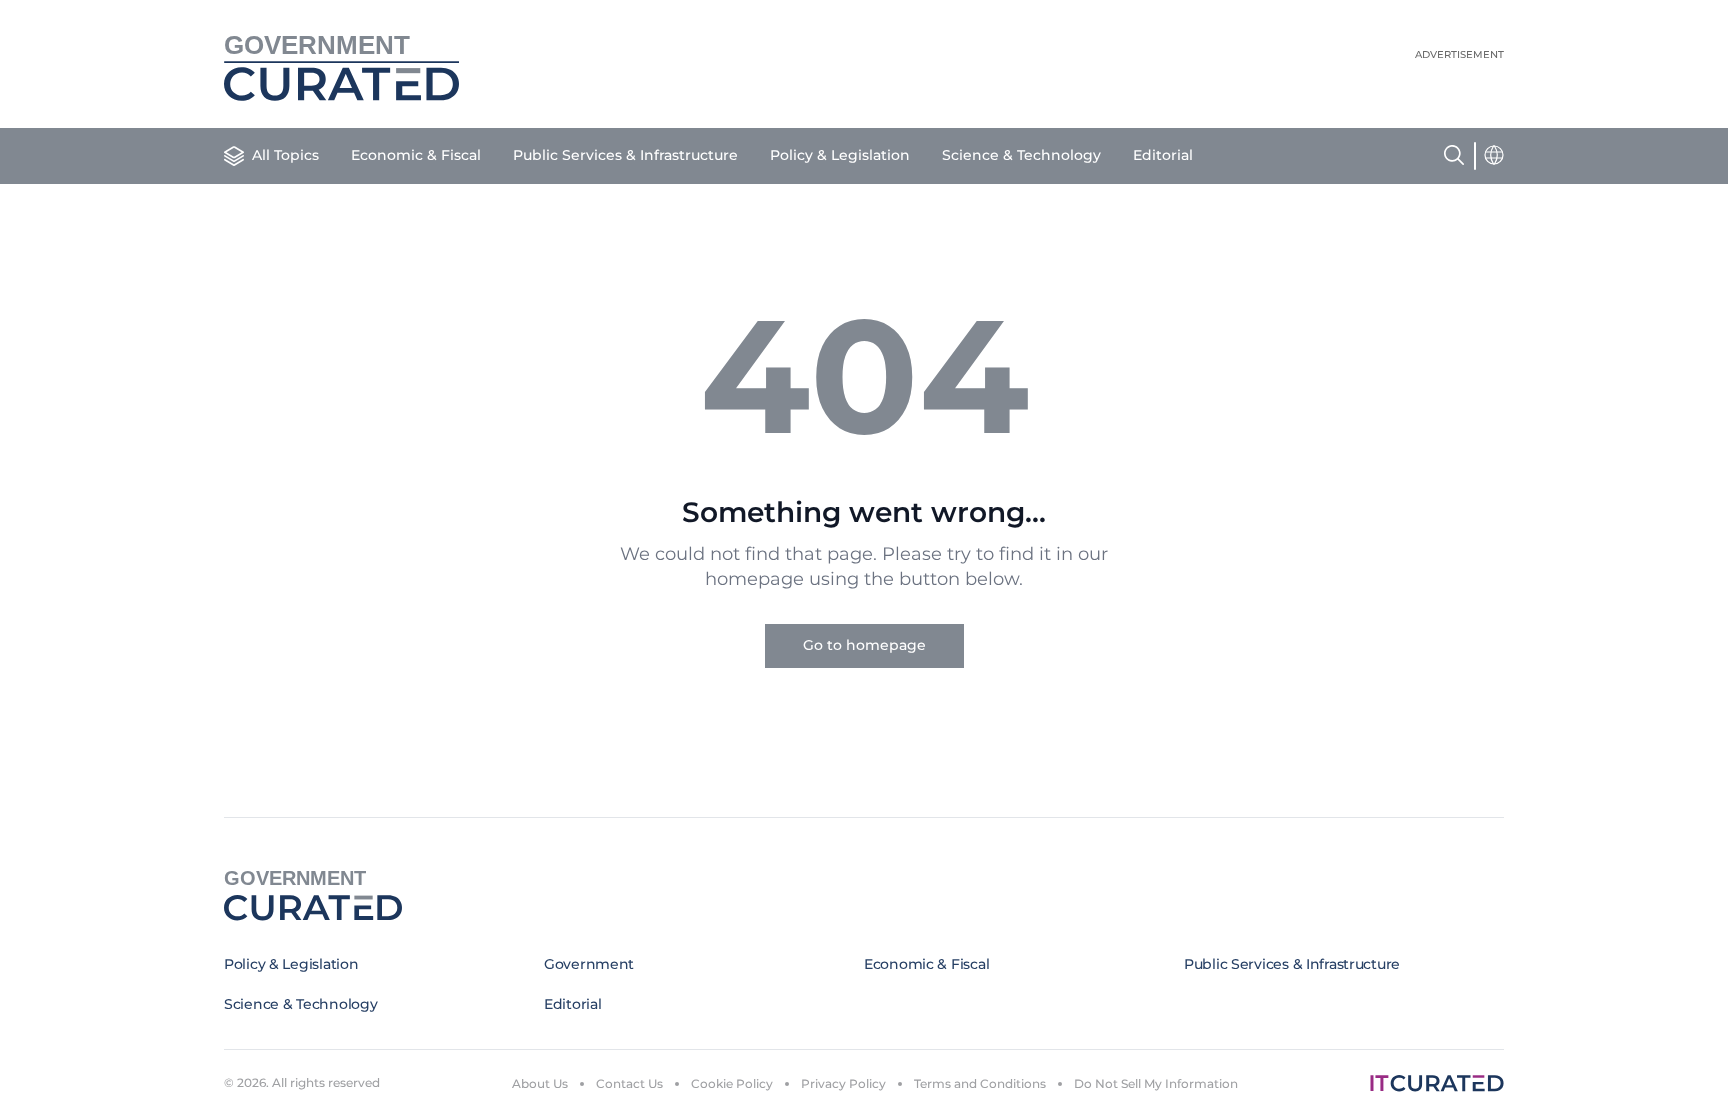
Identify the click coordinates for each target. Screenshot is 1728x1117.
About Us (540, 1083)
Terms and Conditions (980, 1083)
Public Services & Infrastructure (625, 155)
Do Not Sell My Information (1156, 1083)
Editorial (1163, 155)
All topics (285, 155)
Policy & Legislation (840, 155)
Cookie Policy (732, 1083)
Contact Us (629, 1083)
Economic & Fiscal (416, 155)
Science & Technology (1021, 155)
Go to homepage (864, 645)
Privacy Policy (843, 1083)
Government (589, 964)
